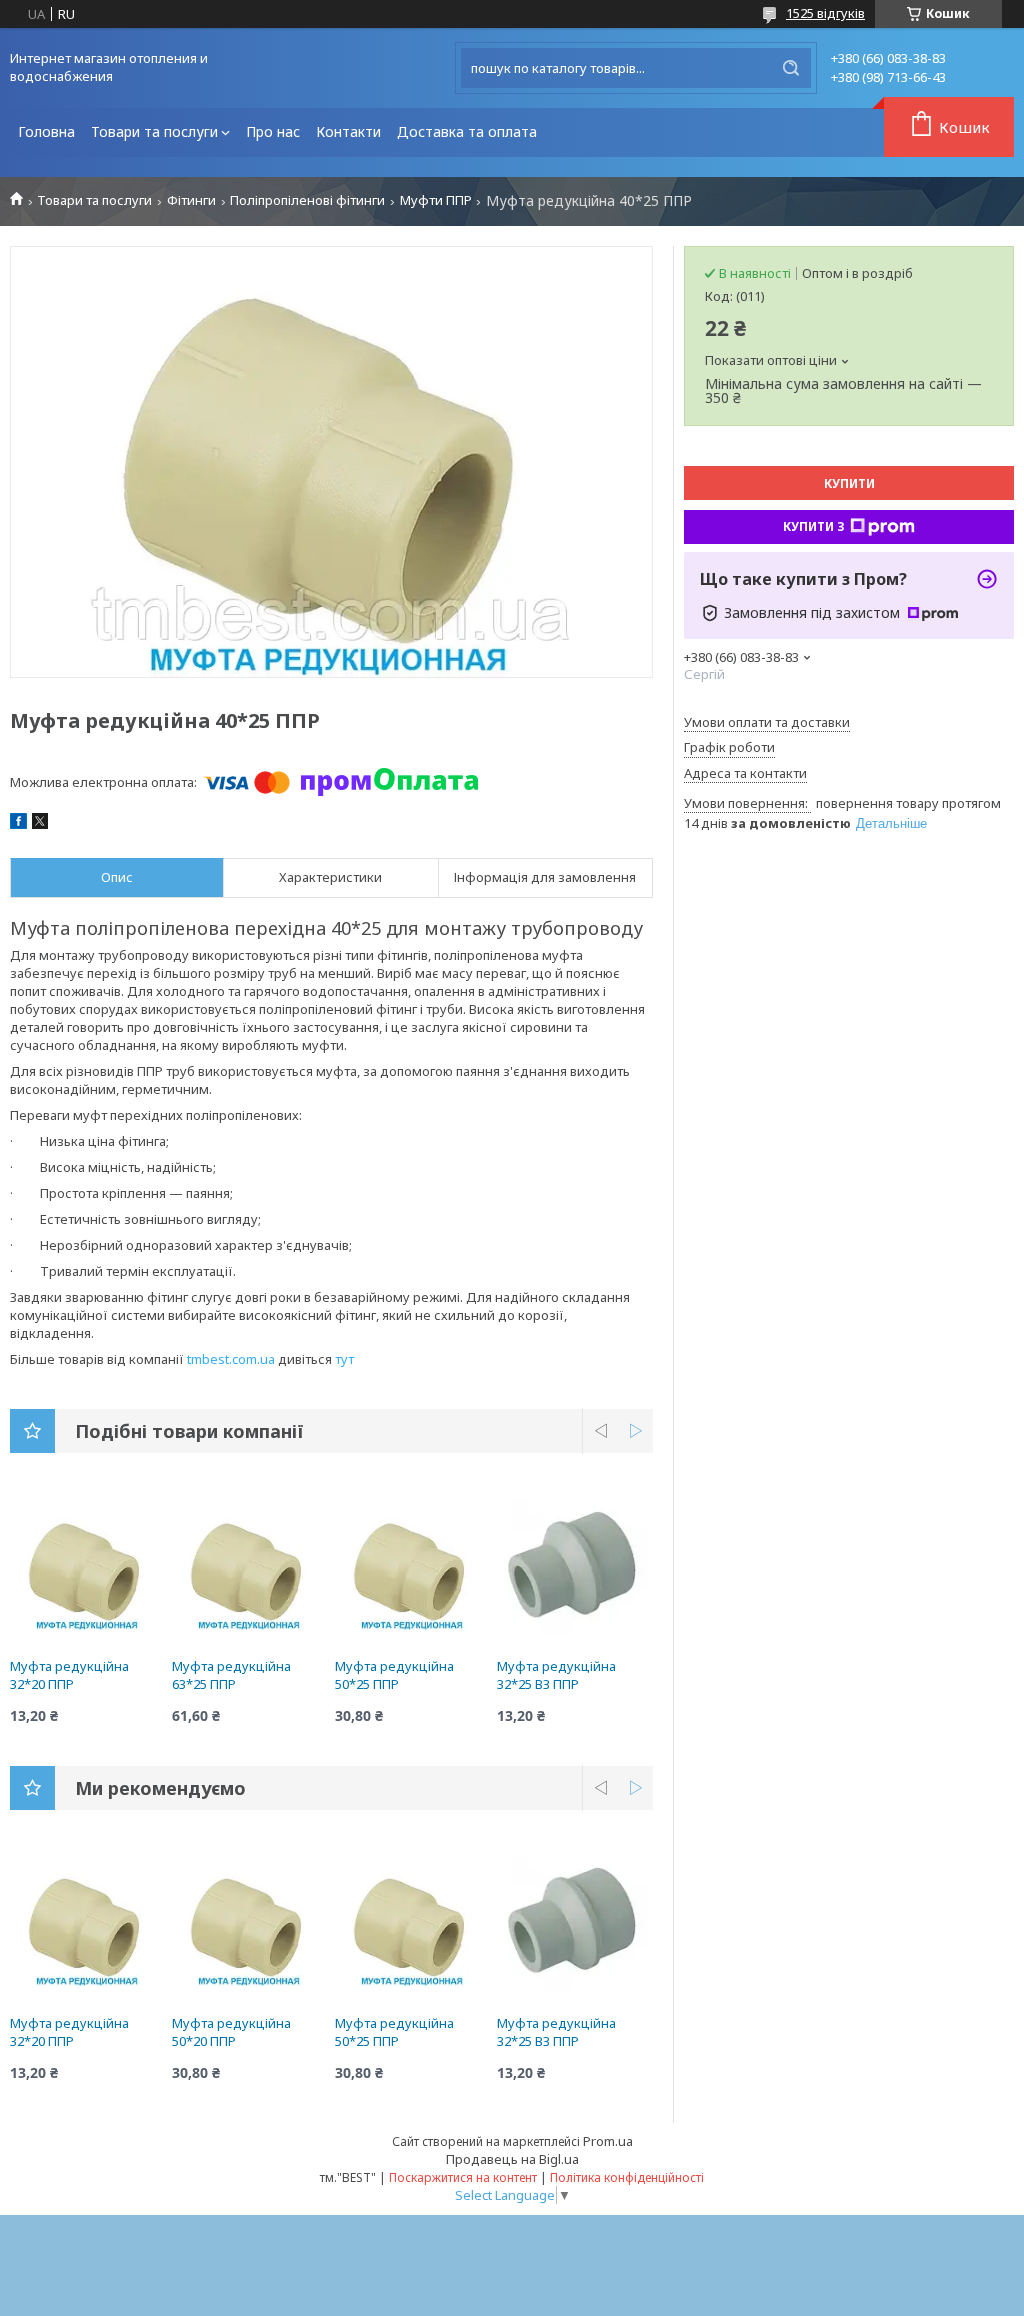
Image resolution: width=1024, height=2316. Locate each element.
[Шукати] (791, 68)
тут (344, 1359)
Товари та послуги (154, 131)
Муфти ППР (436, 200)
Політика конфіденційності (627, 2177)
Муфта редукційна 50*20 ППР (231, 2032)
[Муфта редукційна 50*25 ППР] (413, 1568)
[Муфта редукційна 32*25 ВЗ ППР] (575, 1568)
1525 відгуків (825, 13)
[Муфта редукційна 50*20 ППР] (250, 1925)
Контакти (348, 131)
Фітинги (191, 200)
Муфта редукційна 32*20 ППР (69, 1675)
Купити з (814, 526)
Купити (849, 483)
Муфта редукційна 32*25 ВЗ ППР (556, 1675)
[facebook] (18, 824)
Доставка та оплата (467, 131)
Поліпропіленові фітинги (307, 200)
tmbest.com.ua (231, 1359)
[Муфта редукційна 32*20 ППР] (88, 1568)
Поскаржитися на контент (463, 2177)
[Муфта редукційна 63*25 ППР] (250, 1568)
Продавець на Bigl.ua (512, 2159)
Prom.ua (608, 2141)
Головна (46, 131)
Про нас (273, 131)
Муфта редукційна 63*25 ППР (231, 1675)
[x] (40, 824)
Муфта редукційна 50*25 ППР (394, 1675)
